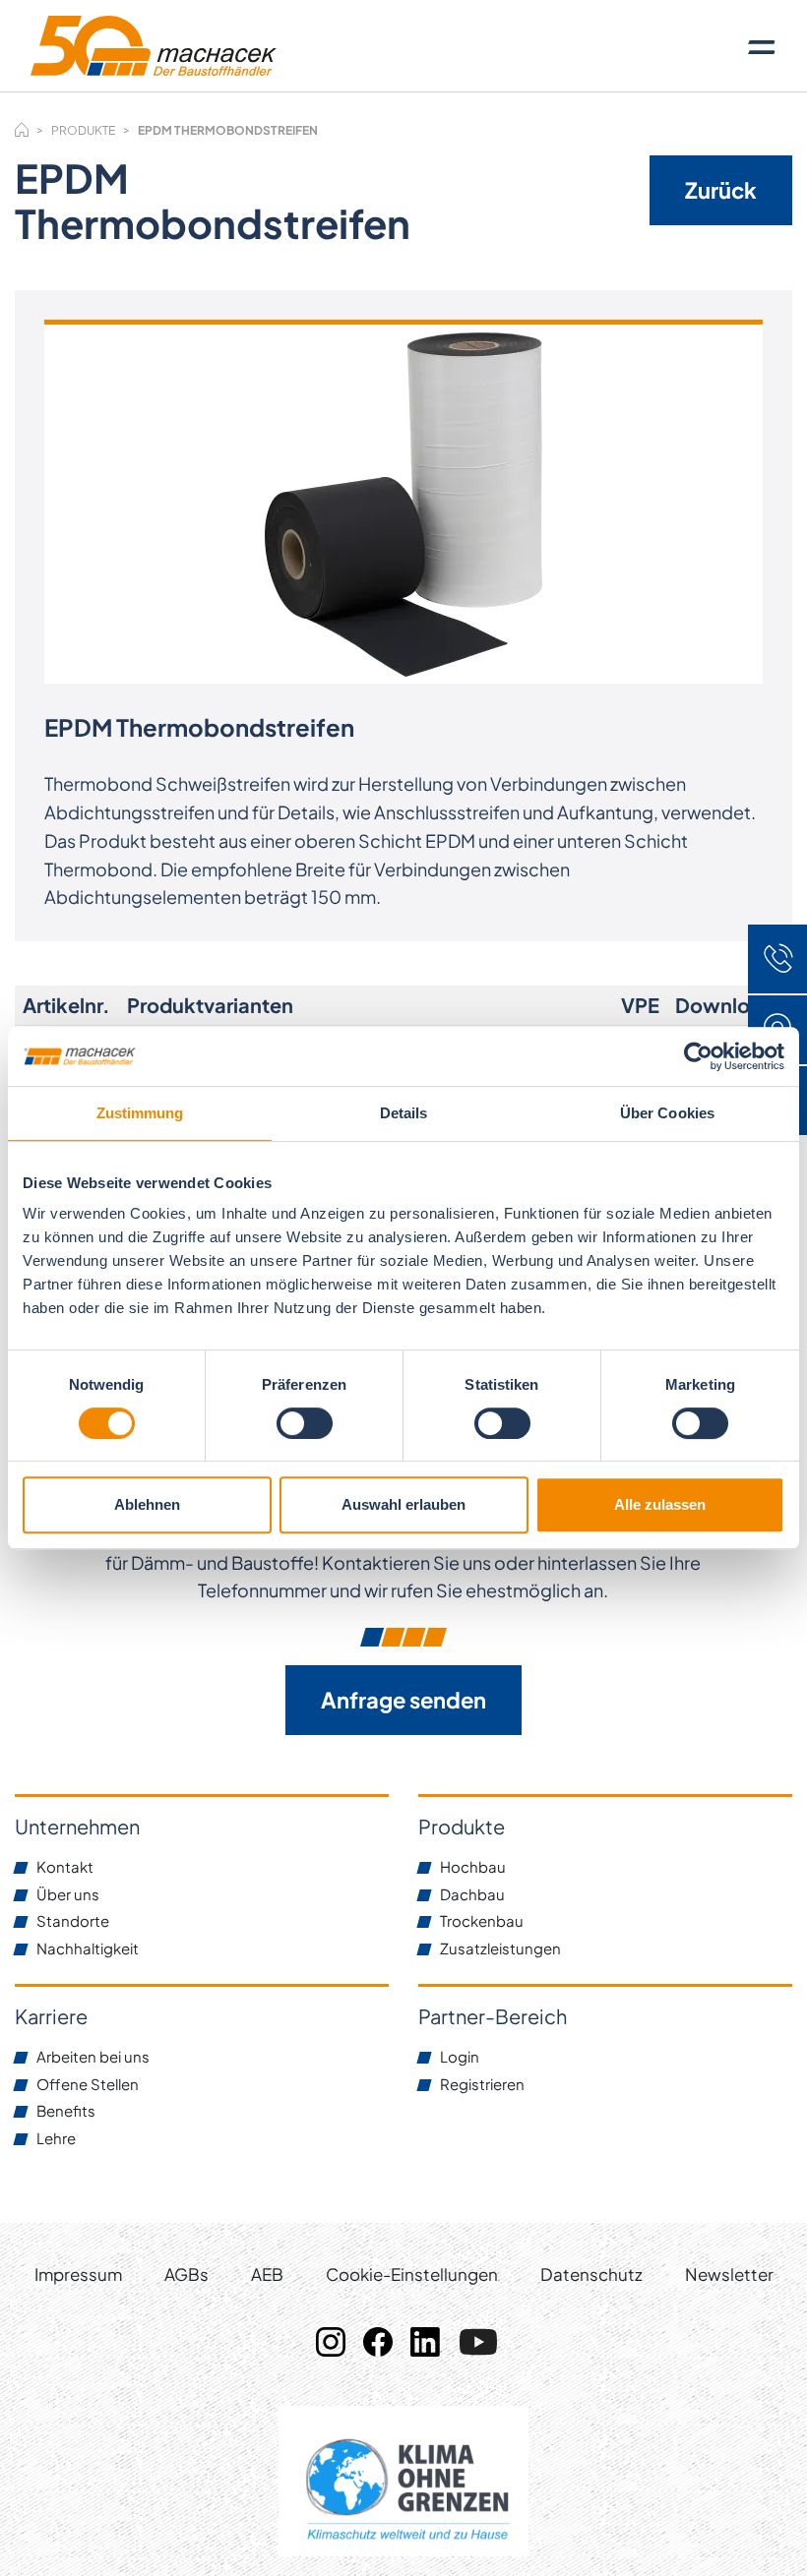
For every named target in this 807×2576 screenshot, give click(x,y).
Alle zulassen (660, 1504)
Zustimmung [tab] (140, 1113)
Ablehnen (147, 1504)
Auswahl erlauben (403, 1504)
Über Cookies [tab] (667, 1113)
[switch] (305, 1423)
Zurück (721, 190)
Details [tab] (404, 1113)
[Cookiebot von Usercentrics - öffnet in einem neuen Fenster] (698, 1056)
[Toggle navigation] (762, 46)
